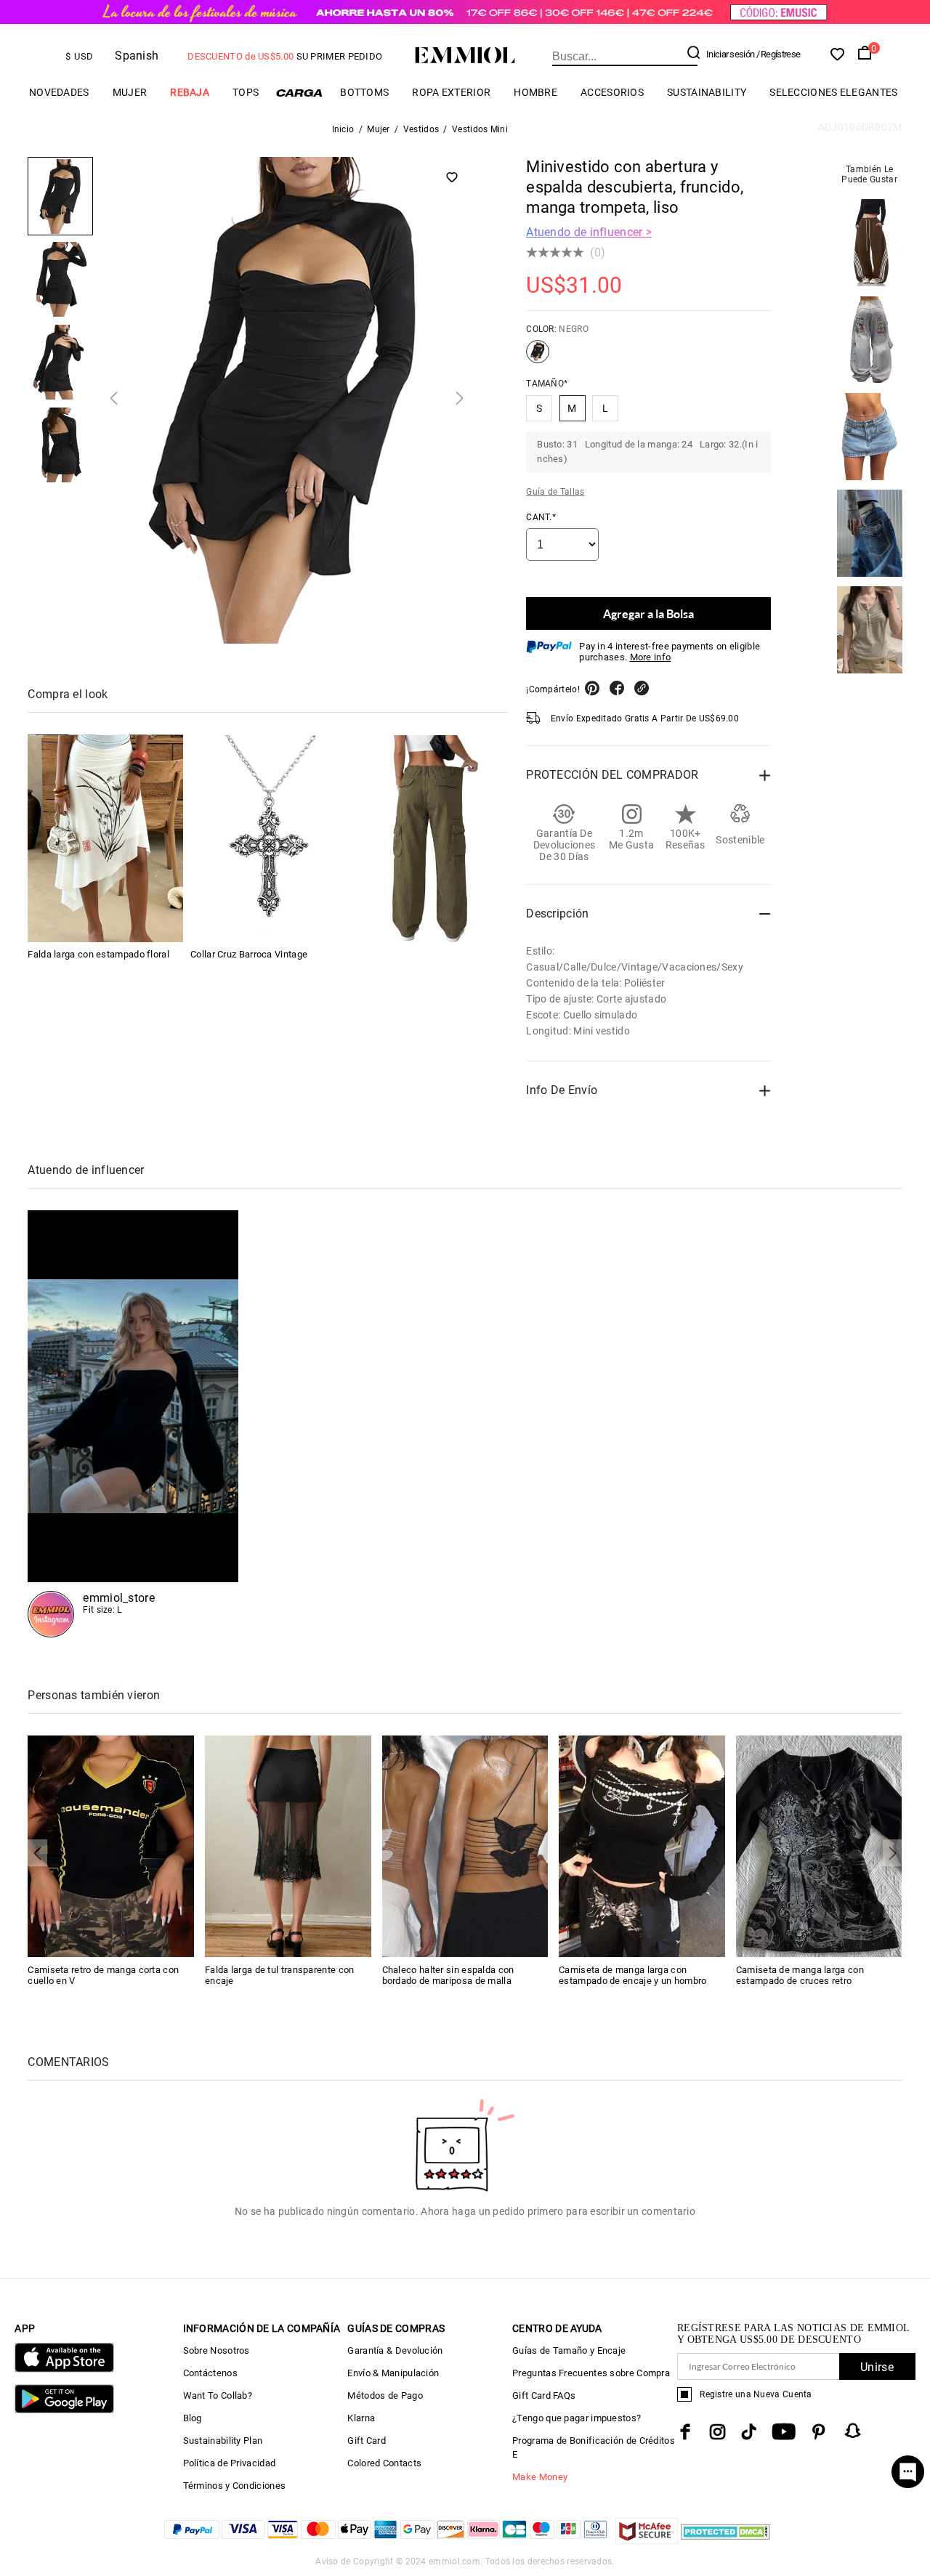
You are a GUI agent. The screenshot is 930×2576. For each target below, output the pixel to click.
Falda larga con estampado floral (98, 955)
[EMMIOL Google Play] (64, 2410)
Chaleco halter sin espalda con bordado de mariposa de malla (448, 1975)
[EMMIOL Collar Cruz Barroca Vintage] (268, 839)
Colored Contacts (384, 2463)
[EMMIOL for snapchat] (853, 2431)
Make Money (540, 2477)
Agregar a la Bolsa (648, 613)
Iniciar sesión (730, 54)
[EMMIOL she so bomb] (133, 1424)
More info (651, 657)
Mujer (130, 92)
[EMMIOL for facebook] (685, 2432)
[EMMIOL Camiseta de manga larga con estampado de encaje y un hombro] (642, 1846)
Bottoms (364, 92)
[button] (114, 398)
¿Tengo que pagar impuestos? (577, 2418)
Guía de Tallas (555, 492)
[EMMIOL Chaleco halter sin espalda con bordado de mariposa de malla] (465, 1846)
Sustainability (707, 92)
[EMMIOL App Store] (64, 2369)
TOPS (246, 92)
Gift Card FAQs (544, 2395)
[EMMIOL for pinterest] (819, 2432)
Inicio (343, 129)
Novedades (59, 92)
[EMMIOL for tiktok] (749, 2432)
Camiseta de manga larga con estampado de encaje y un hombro (632, 1975)
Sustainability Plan (223, 2441)
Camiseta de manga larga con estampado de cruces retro (800, 1975)
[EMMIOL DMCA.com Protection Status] (725, 2540)
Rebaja (190, 92)
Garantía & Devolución (395, 2350)
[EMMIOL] (431, 839)
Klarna (361, 2418)
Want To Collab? (218, 2395)
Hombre (535, 92)
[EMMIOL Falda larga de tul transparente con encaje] (288, 1846)
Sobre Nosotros (217, 2350)
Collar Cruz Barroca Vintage (249, 955)
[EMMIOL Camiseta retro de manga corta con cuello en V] (111, 1846)
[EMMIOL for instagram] (718, 2432)
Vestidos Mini (480, 129)
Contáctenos (210, 2373)
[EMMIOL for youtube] (784, 2432)
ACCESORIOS (612, 92)
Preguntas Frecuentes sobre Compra (591, 2373)
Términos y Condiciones (235, 2486)
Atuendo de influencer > (589, 232)
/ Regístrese (779, 54)
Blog (193, 2418)
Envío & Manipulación (393, 2373)
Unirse (877, 2367)
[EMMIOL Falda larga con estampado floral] (105, 839)
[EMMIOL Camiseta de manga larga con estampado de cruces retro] (819, 1846)
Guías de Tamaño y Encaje (569, 2350)
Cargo (299, 93)
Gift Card (367, 2441)
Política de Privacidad (230, 2463)
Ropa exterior (451, 92)
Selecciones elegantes (833, 92)
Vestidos (421, 129)
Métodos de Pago (385, 2395)
